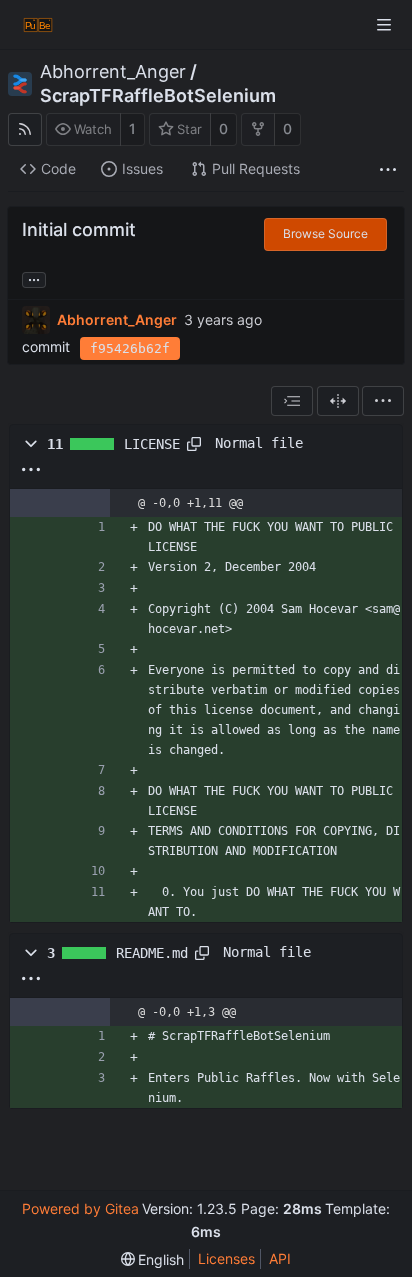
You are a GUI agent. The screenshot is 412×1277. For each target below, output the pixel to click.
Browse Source (325, 233)
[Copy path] (194, 444)
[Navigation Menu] (384, 25)
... (34, 278)
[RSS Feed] (25, 129)
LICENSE (152, 444)
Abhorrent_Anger (113, 72)
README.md (152, 953)
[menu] (383, 401)
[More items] (388, 170)
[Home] (38, 25)
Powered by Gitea (80, 1208)
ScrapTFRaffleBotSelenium (158, 96)
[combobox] (292, 401)
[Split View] (338, 401)
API (280, 1258)
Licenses (226, 1258)
